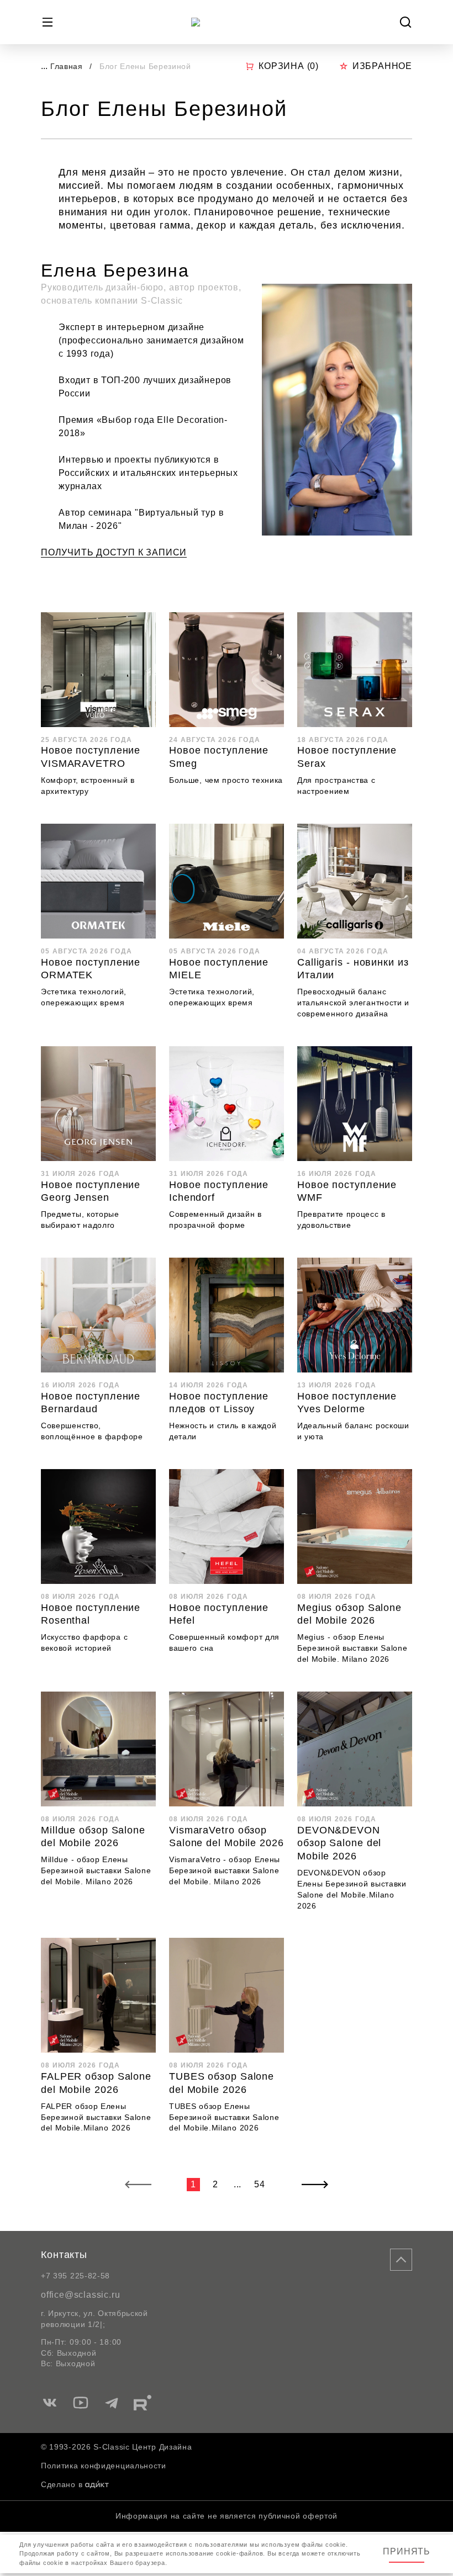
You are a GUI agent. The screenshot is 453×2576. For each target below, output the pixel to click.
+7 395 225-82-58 (75, 2276)
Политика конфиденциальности (104, 2466)
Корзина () (289, 66)
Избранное (382, 66)
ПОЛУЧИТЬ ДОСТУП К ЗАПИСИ (114, 552)
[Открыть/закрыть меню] (48, 22)
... (44, 66)
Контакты (64, 2255)
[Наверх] (401, 2260)
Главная (67, 66)
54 (260, 2184)
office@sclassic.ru (80, 2295)
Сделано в (62, 2484)
